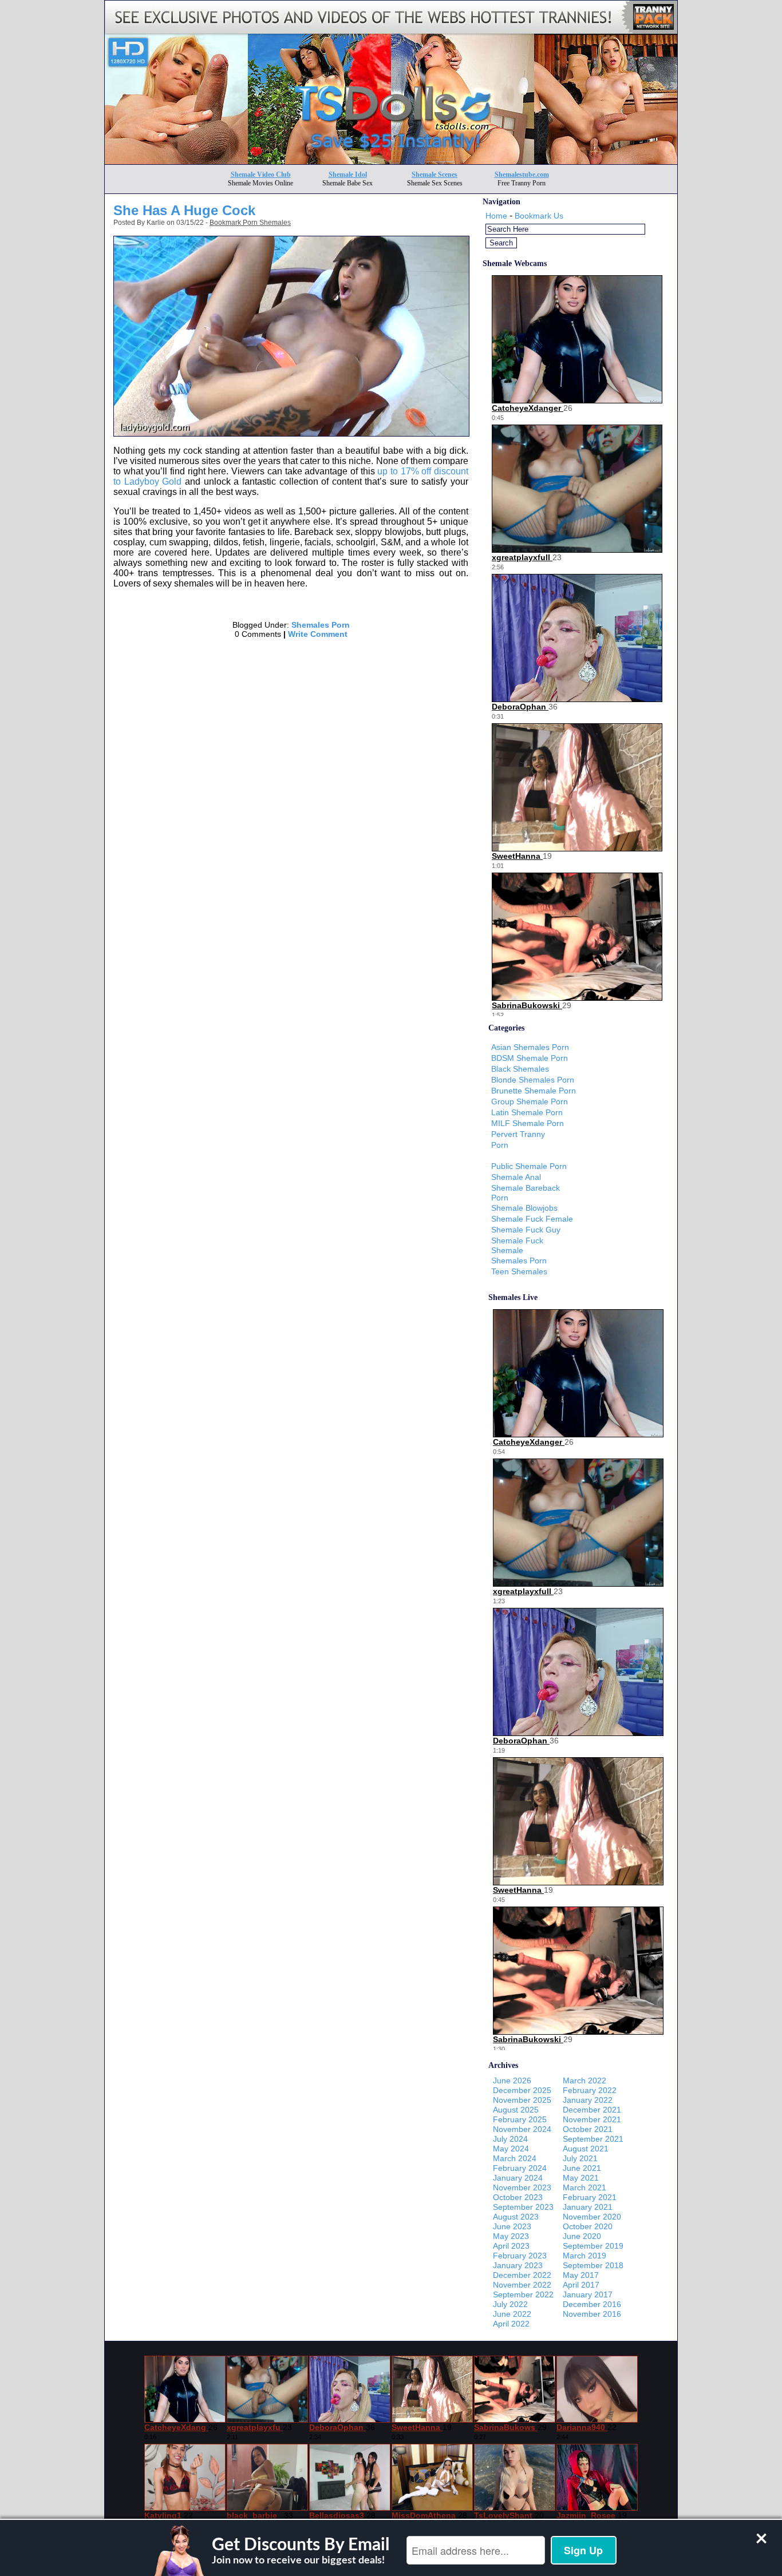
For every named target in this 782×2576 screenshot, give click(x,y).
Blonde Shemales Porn (533, 1080)
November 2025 (522, 2100)
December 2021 (592, 2110)
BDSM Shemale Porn (530, 1058)
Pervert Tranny (518, 1134)
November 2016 (592, 2314)
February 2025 (520, 2119)
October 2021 (588, 2129)
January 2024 (518, 2178)
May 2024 (511, 2149)
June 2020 (582, 2236)
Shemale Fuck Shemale (517, 1245)
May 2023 (511, 2236)
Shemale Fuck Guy (526, 1230)
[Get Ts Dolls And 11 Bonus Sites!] (391, 161)
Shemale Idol (348, 175)
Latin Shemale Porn (527, 1112)
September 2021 (593, 2139)
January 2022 (588, 2100)
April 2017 (581, 2285)
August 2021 (586, 2149)
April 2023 (511, 2246)
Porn (500, 1145)
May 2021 (581, 2178)
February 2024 (520, 2168)
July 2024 (510, 2139)
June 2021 (582, 2168)
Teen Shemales (519, 1271)
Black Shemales (520, 1069)
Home (496, 216)
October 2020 (588, 2226)
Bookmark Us (539, 216)
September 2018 (593, 2265)
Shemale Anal (516, 1177)
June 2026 (512, 2080)
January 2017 (588, 2294)
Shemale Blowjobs (524, 1208)
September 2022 (523, 2294)
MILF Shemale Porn (528, 1123)
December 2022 (522, 2275)
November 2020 (592, 2217)
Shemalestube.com (522, 175)
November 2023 (522, 2187)
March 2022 (584, 2080)
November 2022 (522, 2285)
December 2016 (592, 2304)
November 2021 (592, 2119)
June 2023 (512, 2226)
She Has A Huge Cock (184, 210)
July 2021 (580, 2158)
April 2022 (511, 2324)
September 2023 (523, 2207)
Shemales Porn (321, 625)
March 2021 (584, 2187)
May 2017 (581, 2275)
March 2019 (584, 2256)
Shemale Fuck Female (532, 1219)
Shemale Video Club (261, 175)
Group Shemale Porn (530, 1101)
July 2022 (510, 2304)
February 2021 (590, 2197)
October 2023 (518, 2197)
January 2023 (518, 2265)
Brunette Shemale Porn (534, 1091)
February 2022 (590, 2090)
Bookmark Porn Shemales (250, 223)
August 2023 (516, 2217)
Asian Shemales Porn (530, 1047)
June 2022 (512, 2314)
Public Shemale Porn (529, 1166)
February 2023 (520, 2256)
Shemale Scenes (435, 175)
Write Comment (318, 634)
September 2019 (593, 2246)
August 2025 (516, 2110)
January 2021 (588, 2207)
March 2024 (515, 2158)
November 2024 (522, 2129)
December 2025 (522, 2090)
